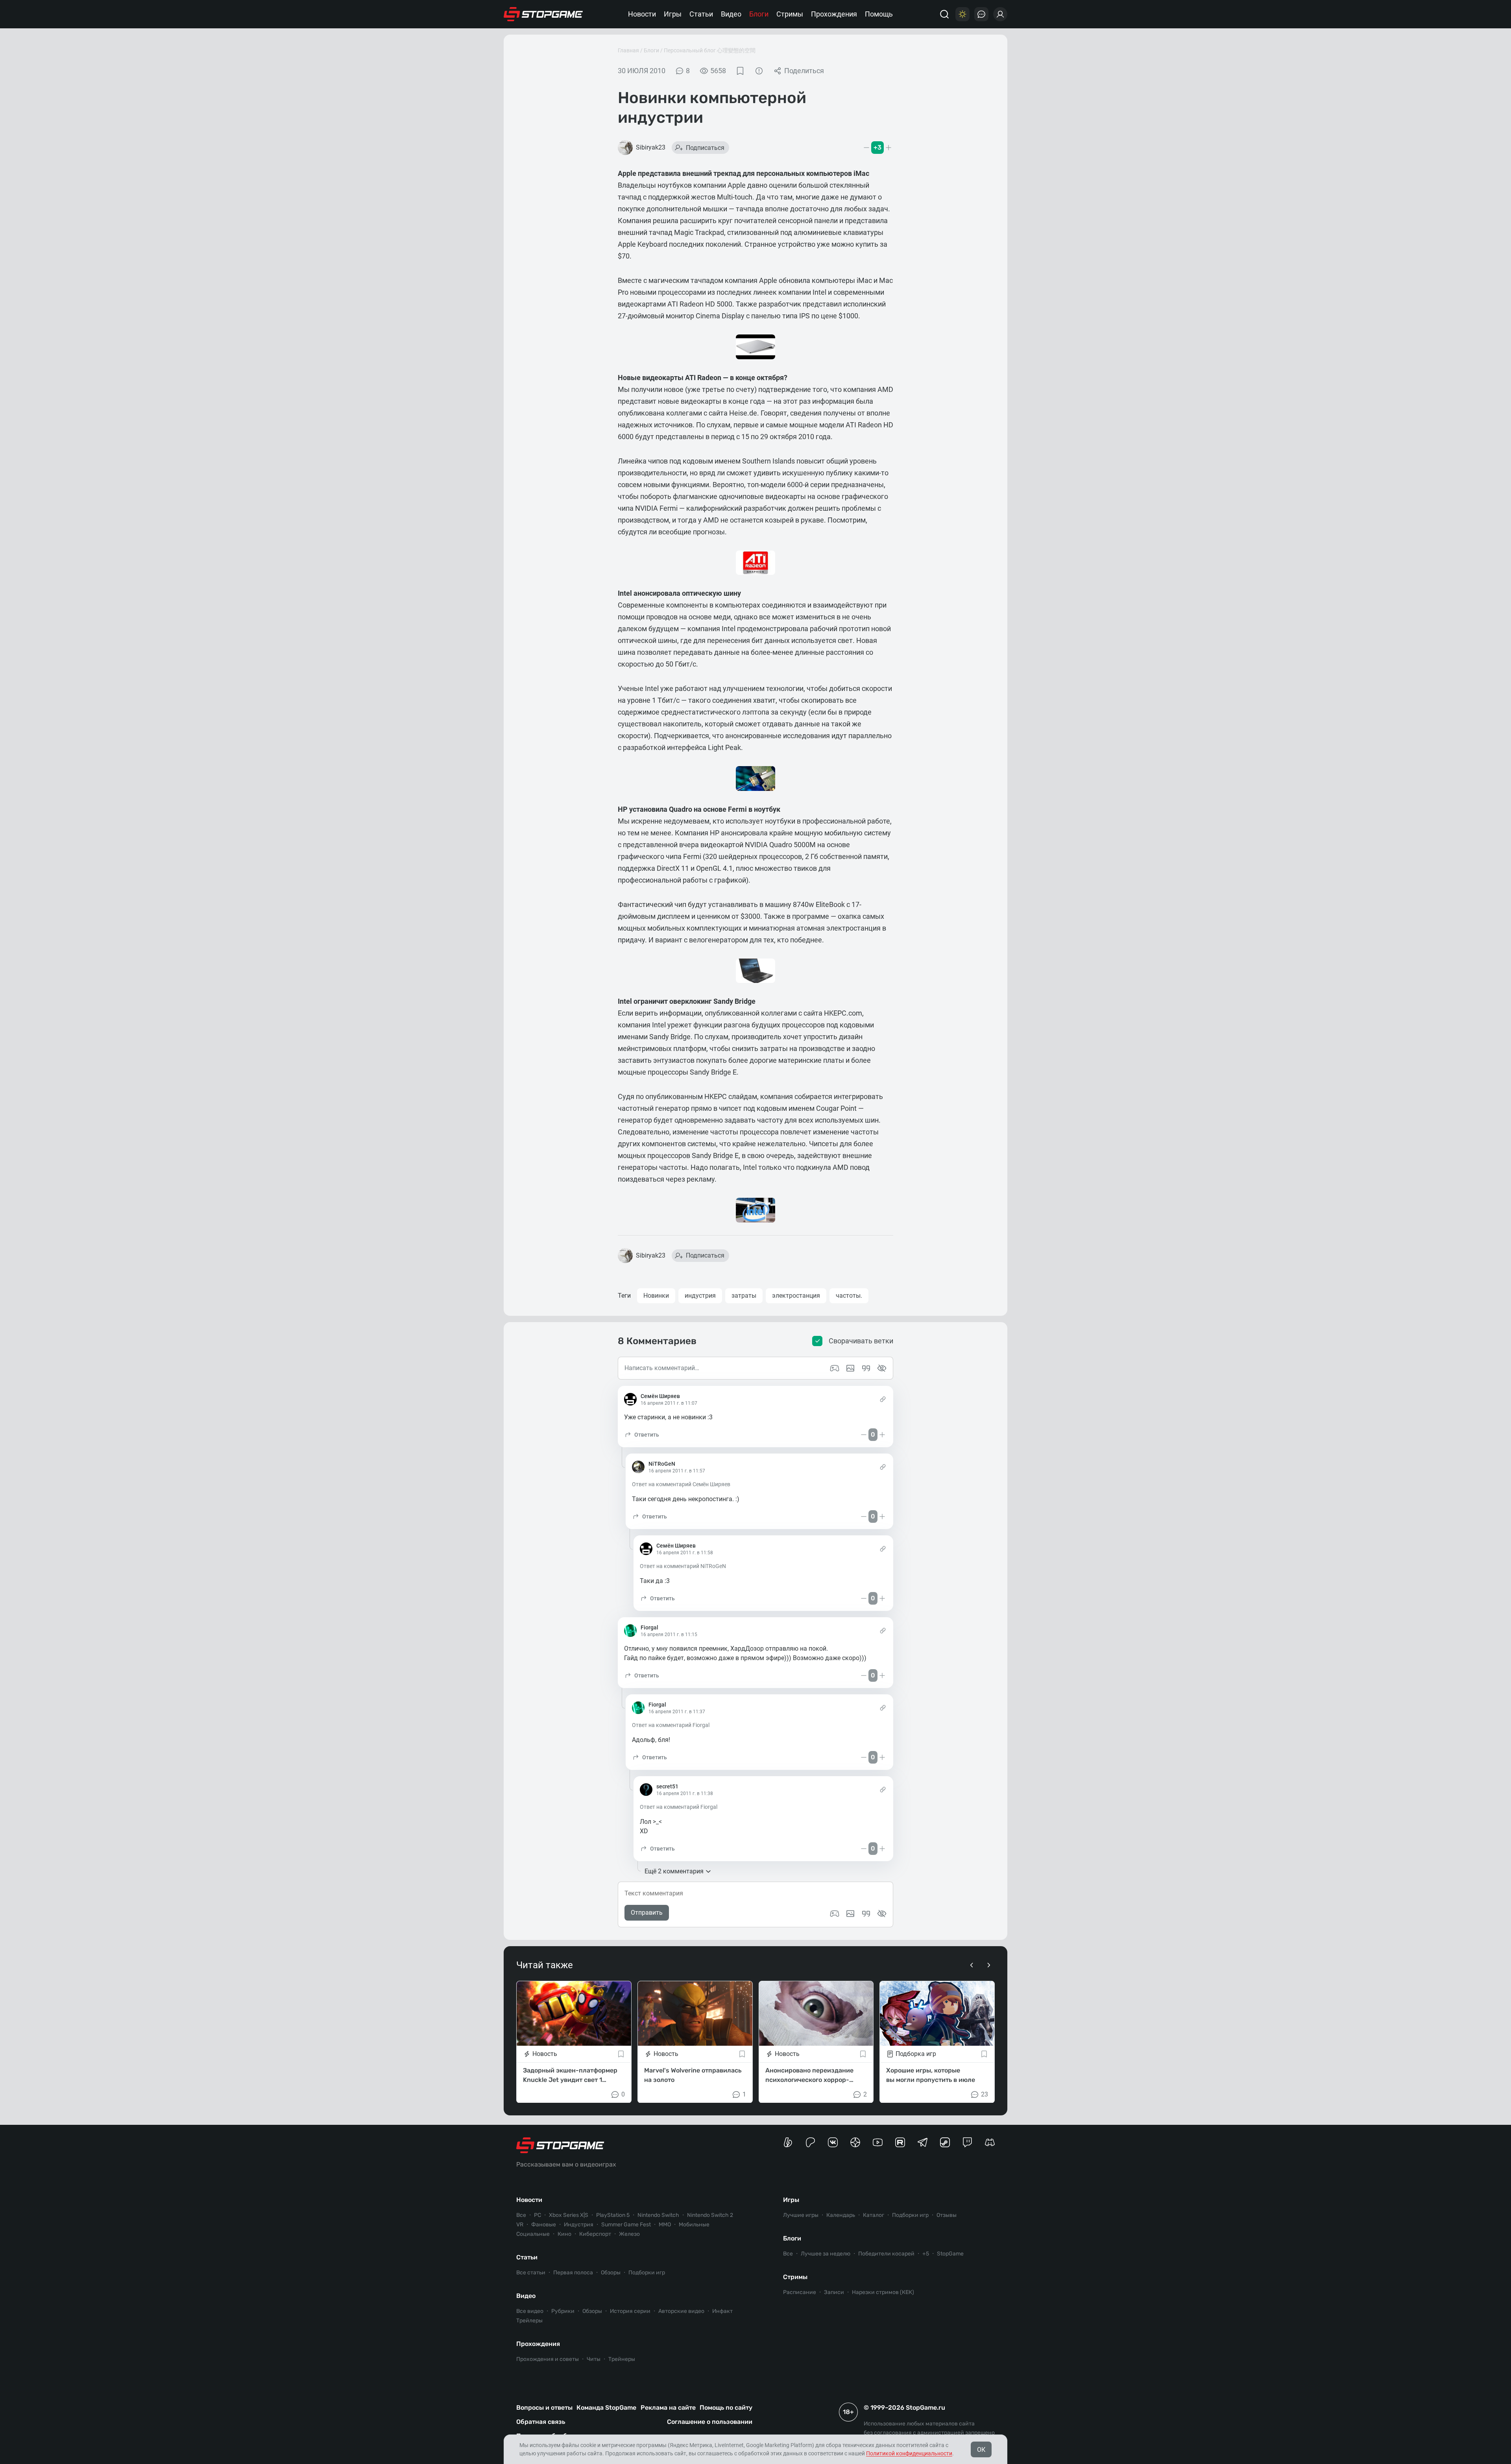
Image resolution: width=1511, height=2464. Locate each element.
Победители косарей (886, 2254)
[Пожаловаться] (759, 71)
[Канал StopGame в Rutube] (900, 2142)
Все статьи (531, 2273)
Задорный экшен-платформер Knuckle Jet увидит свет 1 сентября (570, 2075)
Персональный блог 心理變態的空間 (710, 50)
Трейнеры (622, 2359)
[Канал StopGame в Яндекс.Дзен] (855, 2142)
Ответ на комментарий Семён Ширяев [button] (681, 1484)
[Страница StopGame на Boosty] (788, 2142)
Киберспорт (595, 2234)
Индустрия (579, 2225)
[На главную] (543, 14)
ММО (665, 2225)
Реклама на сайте (668, 2408)
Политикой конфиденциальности (909, 2453)
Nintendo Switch (658, 2215)
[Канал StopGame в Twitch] (967, 2142)
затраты (744, 1296)
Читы (594, 2359)
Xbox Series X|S (569, 2215)
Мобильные (694, 2225)
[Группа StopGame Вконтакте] (833, 2142)
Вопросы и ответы (544, 2408)
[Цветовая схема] (962, 14)
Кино (564, 2234)
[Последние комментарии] (981, 14)
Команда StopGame (606, 2408)
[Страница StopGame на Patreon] (810, 2142)
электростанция (796, 1296)
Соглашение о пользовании (710, 2422)
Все (521, 2215)
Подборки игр (647, 2273)
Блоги (759, 14)
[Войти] (1000, 14)
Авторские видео (681, 2311)
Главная (628, 50)
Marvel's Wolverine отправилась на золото (693, 2075)
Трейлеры (529, 2321)
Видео (731, 14)
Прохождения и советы (548, 2359)
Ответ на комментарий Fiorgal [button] (671, 1725)
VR (520, 2225)
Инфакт (722, 2311)
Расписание (800, 2292)
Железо (629, 2234)
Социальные (533, 2234)
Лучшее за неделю (826, 2254)
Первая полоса (573, 2273)
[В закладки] (740, 71)
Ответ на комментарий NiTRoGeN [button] (683, 1566)
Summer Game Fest (626, 2225)
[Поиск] (944, 14)
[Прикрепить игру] (835, 1914)
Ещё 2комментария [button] (674, 1871)
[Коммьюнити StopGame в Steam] (945, 2142)
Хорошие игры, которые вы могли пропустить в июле (931, 2075)
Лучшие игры (801, 2215)
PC (538, 2215)
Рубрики (563, 2311)
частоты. (849, 1296)
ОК (981, 2450)
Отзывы (947, 2215)
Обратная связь (541, 2422)
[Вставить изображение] (850, 1914)
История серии (630, 2311)
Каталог (874, 2215)
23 (985, 2094)
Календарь (841, 2215)
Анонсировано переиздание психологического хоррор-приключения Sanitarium (809, 2075)
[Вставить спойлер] (882, 1914)
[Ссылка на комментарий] (883, 1399)
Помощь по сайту (726, 2408)
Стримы (790, 14)
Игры (673, 14)
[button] (642, 1435)
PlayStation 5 (613, 2215)
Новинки (656, 1296)
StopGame (950, 2254)
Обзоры (611, 2273)
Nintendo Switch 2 (710, 2215)
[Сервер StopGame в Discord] (990, 2142)
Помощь (879, 14)
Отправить (647, 1913)
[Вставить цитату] (866, 1914)
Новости (642, 14)
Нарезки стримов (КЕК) (883, 2292)
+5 (926, 2254)
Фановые (544, 2225)
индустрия (700, 1296)
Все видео (530, 2311)
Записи (834, 2292)
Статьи (701, 14)
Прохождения (834, 14)
